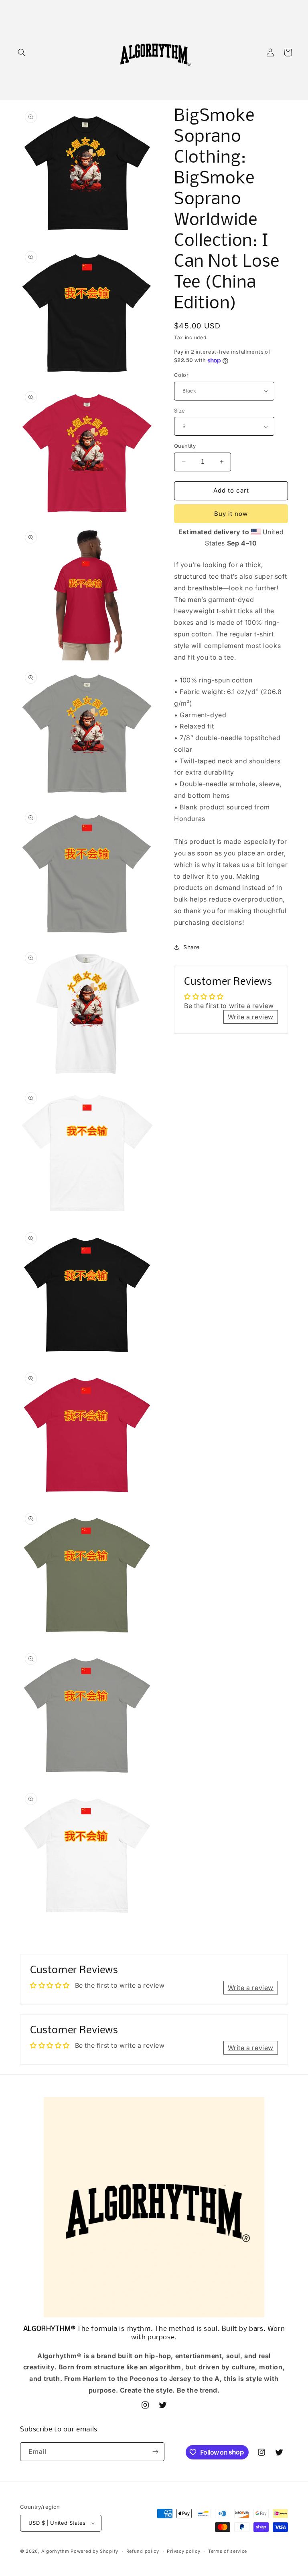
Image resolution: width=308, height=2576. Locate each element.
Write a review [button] (251, 1017)
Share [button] (191, 947)
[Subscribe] (155, 2452)
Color (181, 375)
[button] (22, 52)
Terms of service (228, 2551)
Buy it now (231, 514)
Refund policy (143, 2551)
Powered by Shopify (94, 2551)
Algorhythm (55, 2551)
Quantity (185, 446)
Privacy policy (183, 2551)
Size (180, 411)
